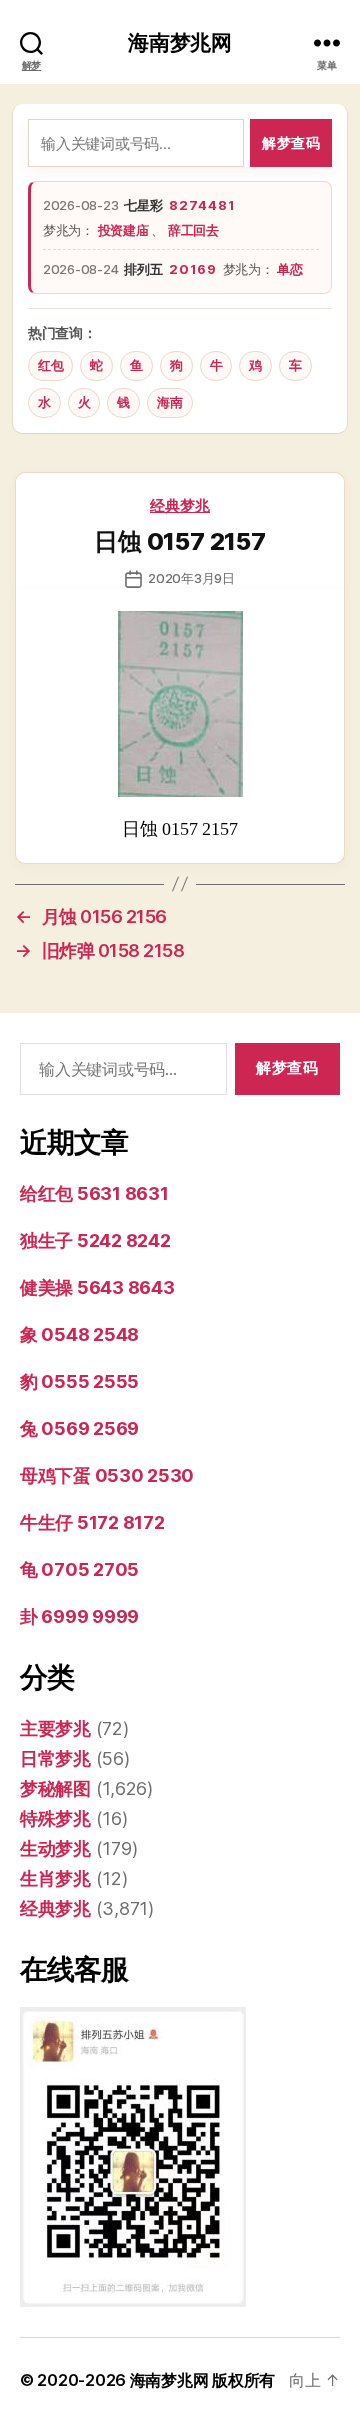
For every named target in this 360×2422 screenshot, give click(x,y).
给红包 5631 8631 (94, 1193)
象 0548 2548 (79, 1334)
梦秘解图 (55, 1788)
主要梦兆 (55, 1728)
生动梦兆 (55, 1848)
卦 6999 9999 (79, 1616)
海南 (169, 402)
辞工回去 (193, 230)
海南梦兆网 (180, 42)
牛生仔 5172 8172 (92, 1522)
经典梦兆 (180, 505)
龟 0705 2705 (79, 1569)
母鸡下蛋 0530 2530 (107, 1475)
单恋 (289, 269)
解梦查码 (291, 142)
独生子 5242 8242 (95, 1240)
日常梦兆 (55, 1758)
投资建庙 (125, 230)
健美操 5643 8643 (97, 1287)
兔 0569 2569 (79, 1428)
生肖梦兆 (55, 1878)
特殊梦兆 (55, 1818)
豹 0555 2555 (79, 1381)
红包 (50, 365)
